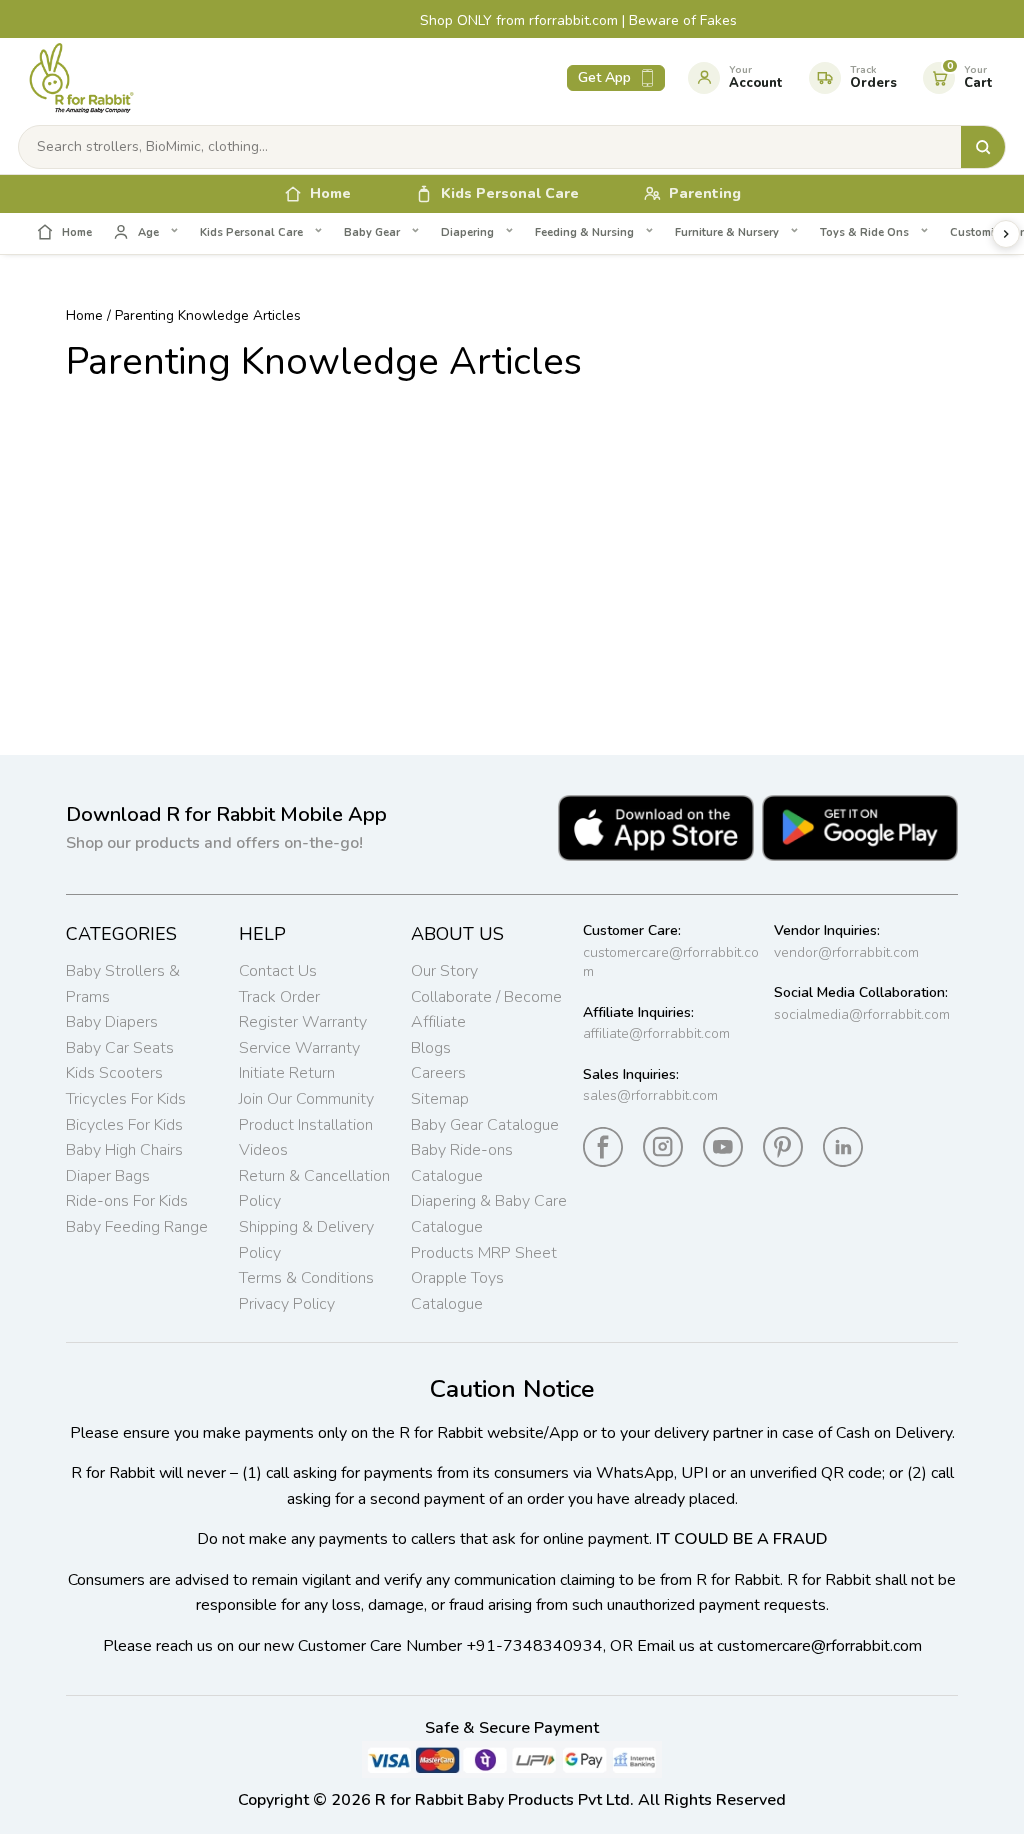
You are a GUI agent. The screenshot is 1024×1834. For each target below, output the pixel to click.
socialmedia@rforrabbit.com (862, 1014)
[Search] (983, 147)
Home (84, 315)
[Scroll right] (1006, 234)
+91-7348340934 (534, 1646)
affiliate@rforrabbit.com (656, 1033)
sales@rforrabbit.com (650, 1095)
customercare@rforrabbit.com (671, 962)
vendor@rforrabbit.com (846, 952)
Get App (604, 77)
